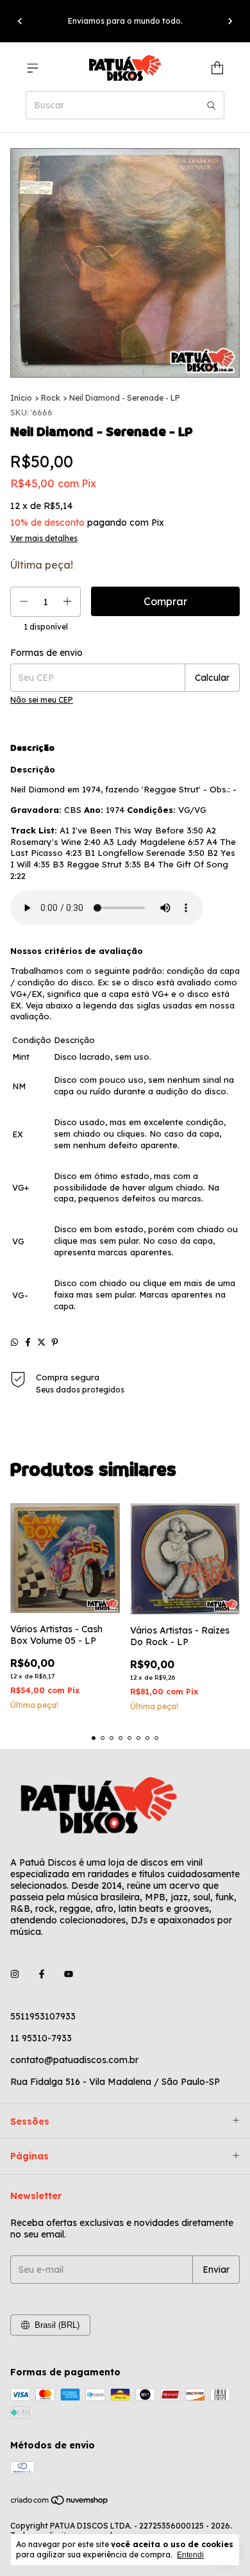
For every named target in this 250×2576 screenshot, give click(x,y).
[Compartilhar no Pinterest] (55, 1342)
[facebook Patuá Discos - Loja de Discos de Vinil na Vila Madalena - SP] (42, 1974)
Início (21, 398)
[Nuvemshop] (60, 2503)
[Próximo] (230, 21)
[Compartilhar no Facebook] (28, 1342)
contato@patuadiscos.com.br (74, 2060)
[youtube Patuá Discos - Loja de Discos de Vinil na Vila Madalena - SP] (69, 1974)
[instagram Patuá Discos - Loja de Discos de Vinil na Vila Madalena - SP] (15, 1974)
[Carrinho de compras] (217, 68)
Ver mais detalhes (44, 538)
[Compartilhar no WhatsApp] (14, 1342)
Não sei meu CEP (42, 700)
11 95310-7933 (41, 2038)
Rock (51, 398)
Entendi (190, 2555)
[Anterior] (20, 21)
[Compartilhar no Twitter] (41, 1342)
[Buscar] (212, 105)
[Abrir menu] (33, 68)
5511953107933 (43, 2016)
